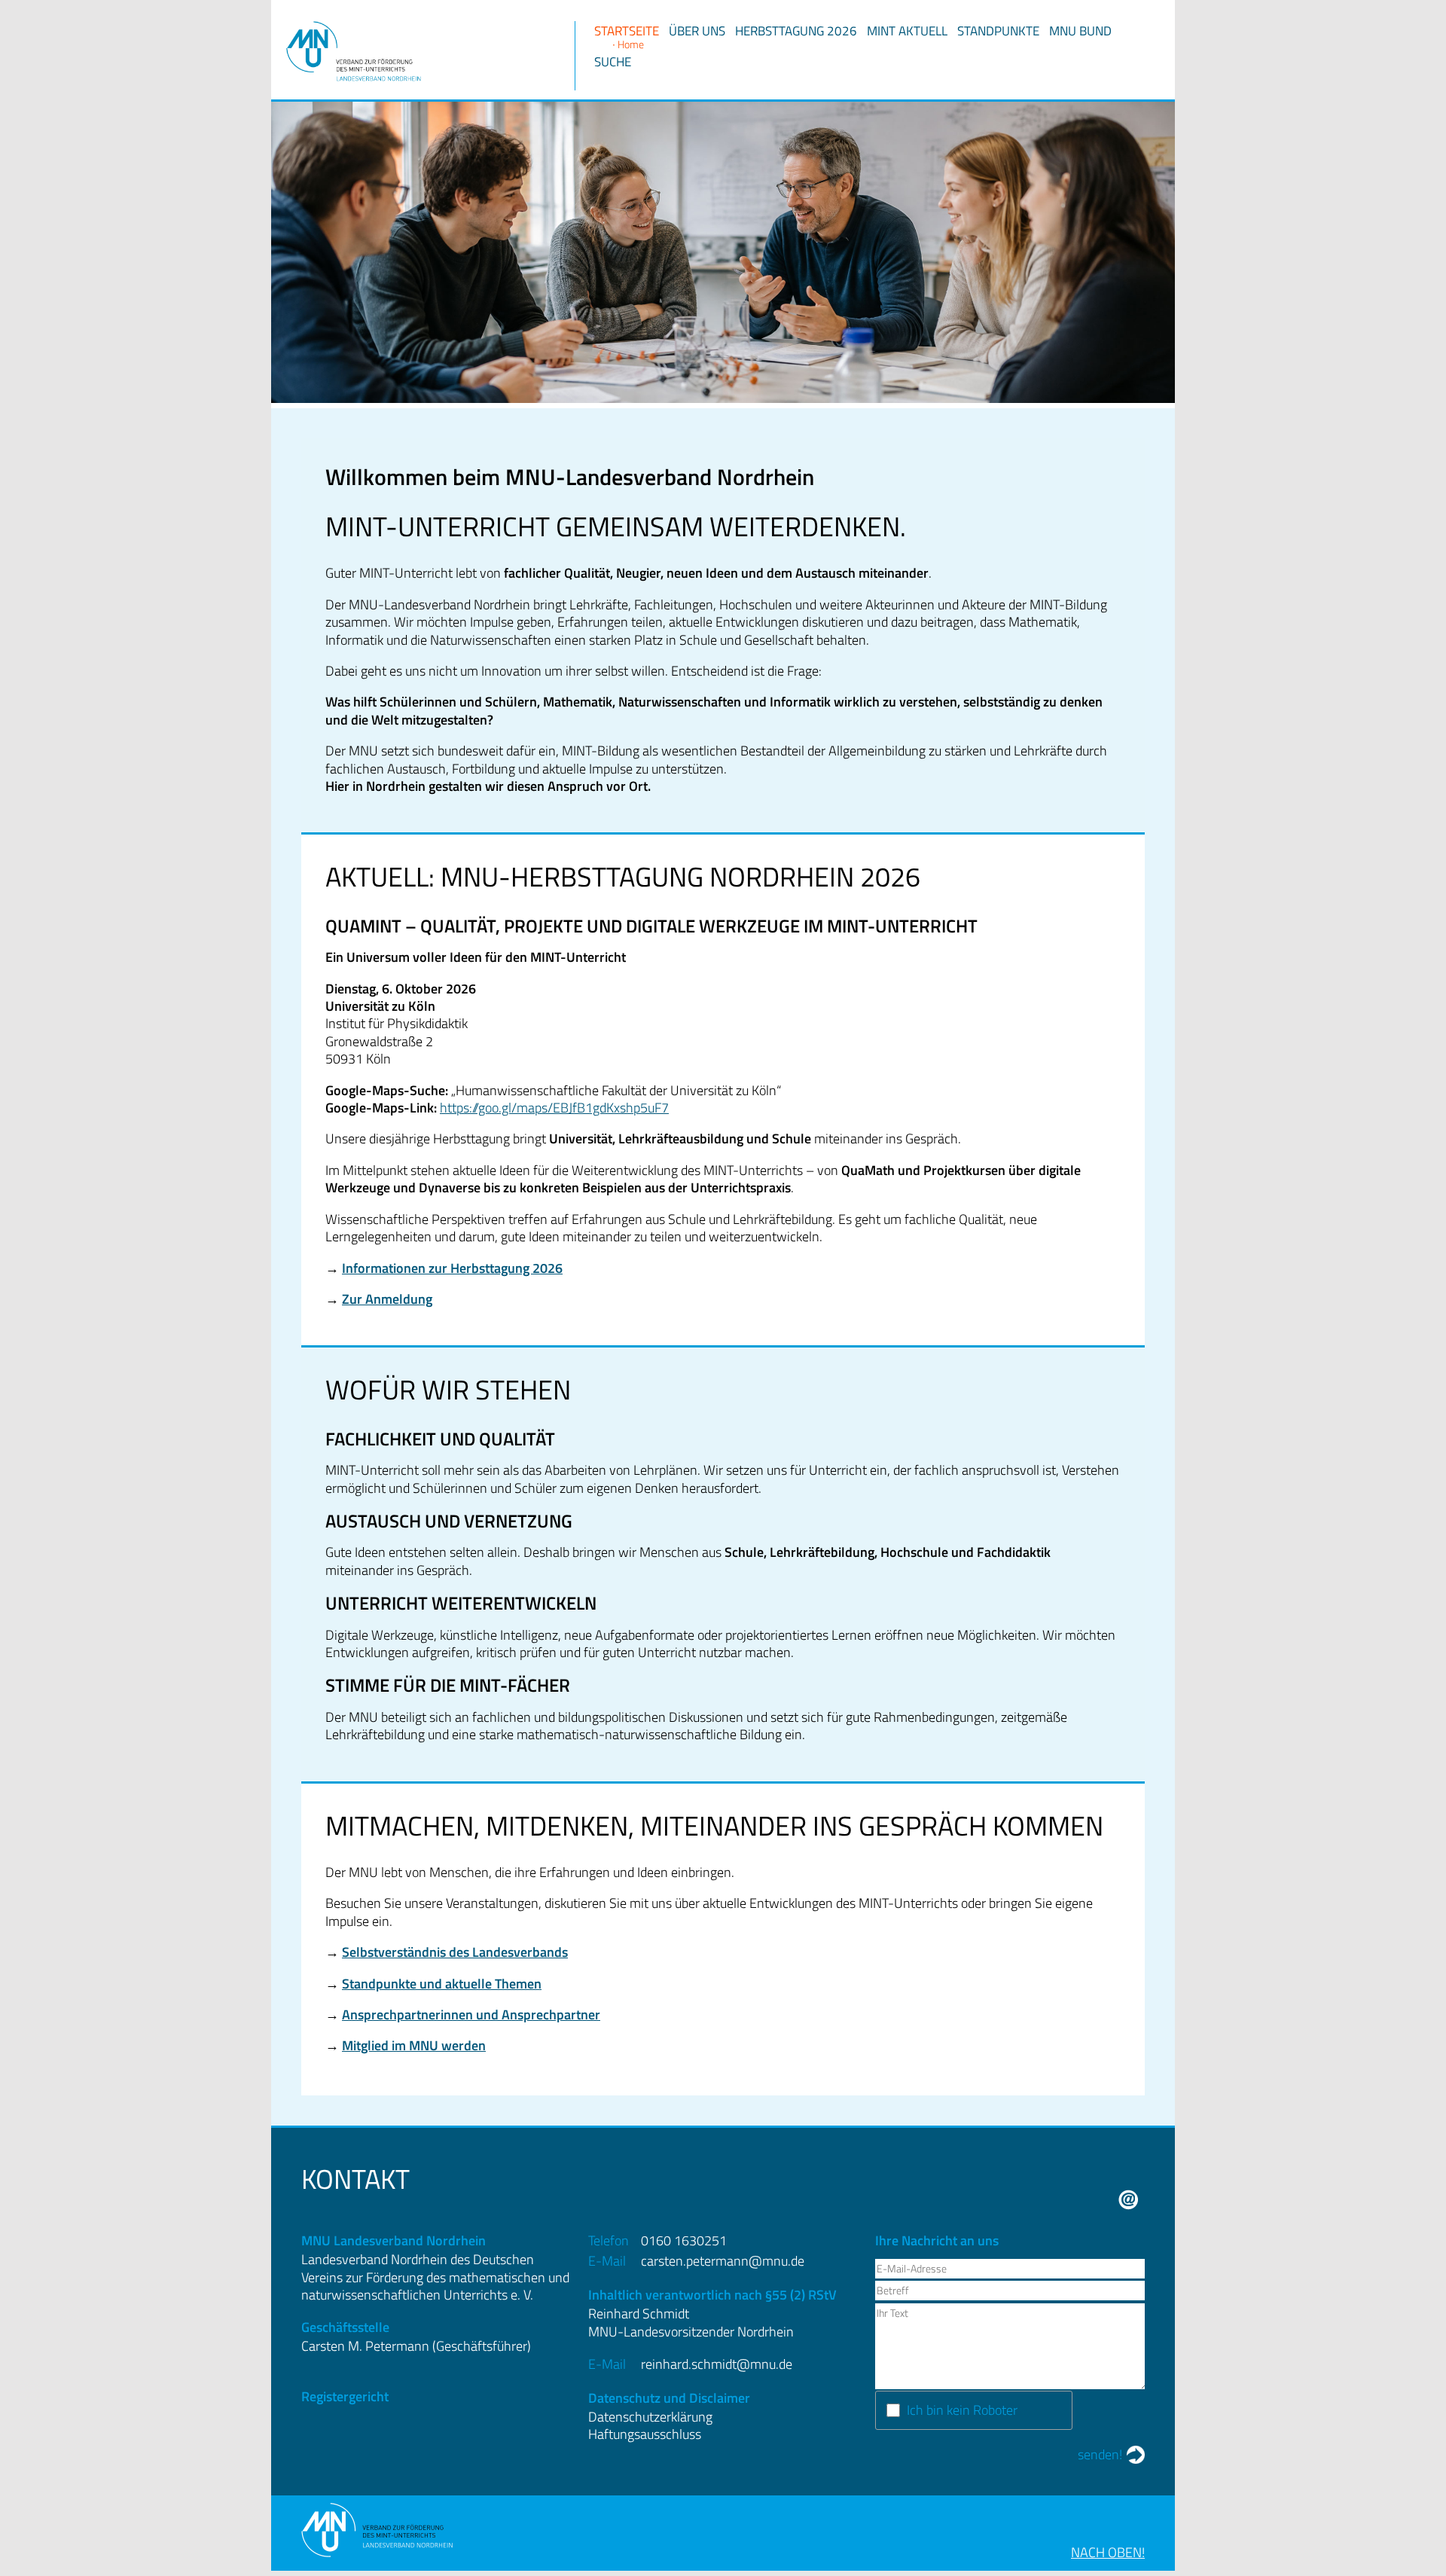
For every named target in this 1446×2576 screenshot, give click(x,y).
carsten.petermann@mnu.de (723, 2261)
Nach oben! (1108, 2552)
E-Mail (1129, 2200)
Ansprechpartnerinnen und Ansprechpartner (471, 2014)
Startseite (627, 31)
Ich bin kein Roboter (962, 2410)
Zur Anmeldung (387, 1299)
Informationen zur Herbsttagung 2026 (452, 1268)
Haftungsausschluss (645, 2434)
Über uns (697, 31)
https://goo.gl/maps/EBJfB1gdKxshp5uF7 (554, 1108)
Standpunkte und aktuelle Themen (442, 1984)
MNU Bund (1080, 31)
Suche (613, 62)
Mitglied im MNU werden (414, 2045)
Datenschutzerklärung (650, 2417)
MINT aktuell (907, 31)
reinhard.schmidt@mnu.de (717, 2364)
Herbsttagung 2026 (796, 31)
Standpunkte (998, 31)
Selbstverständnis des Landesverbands (455, 1952)
